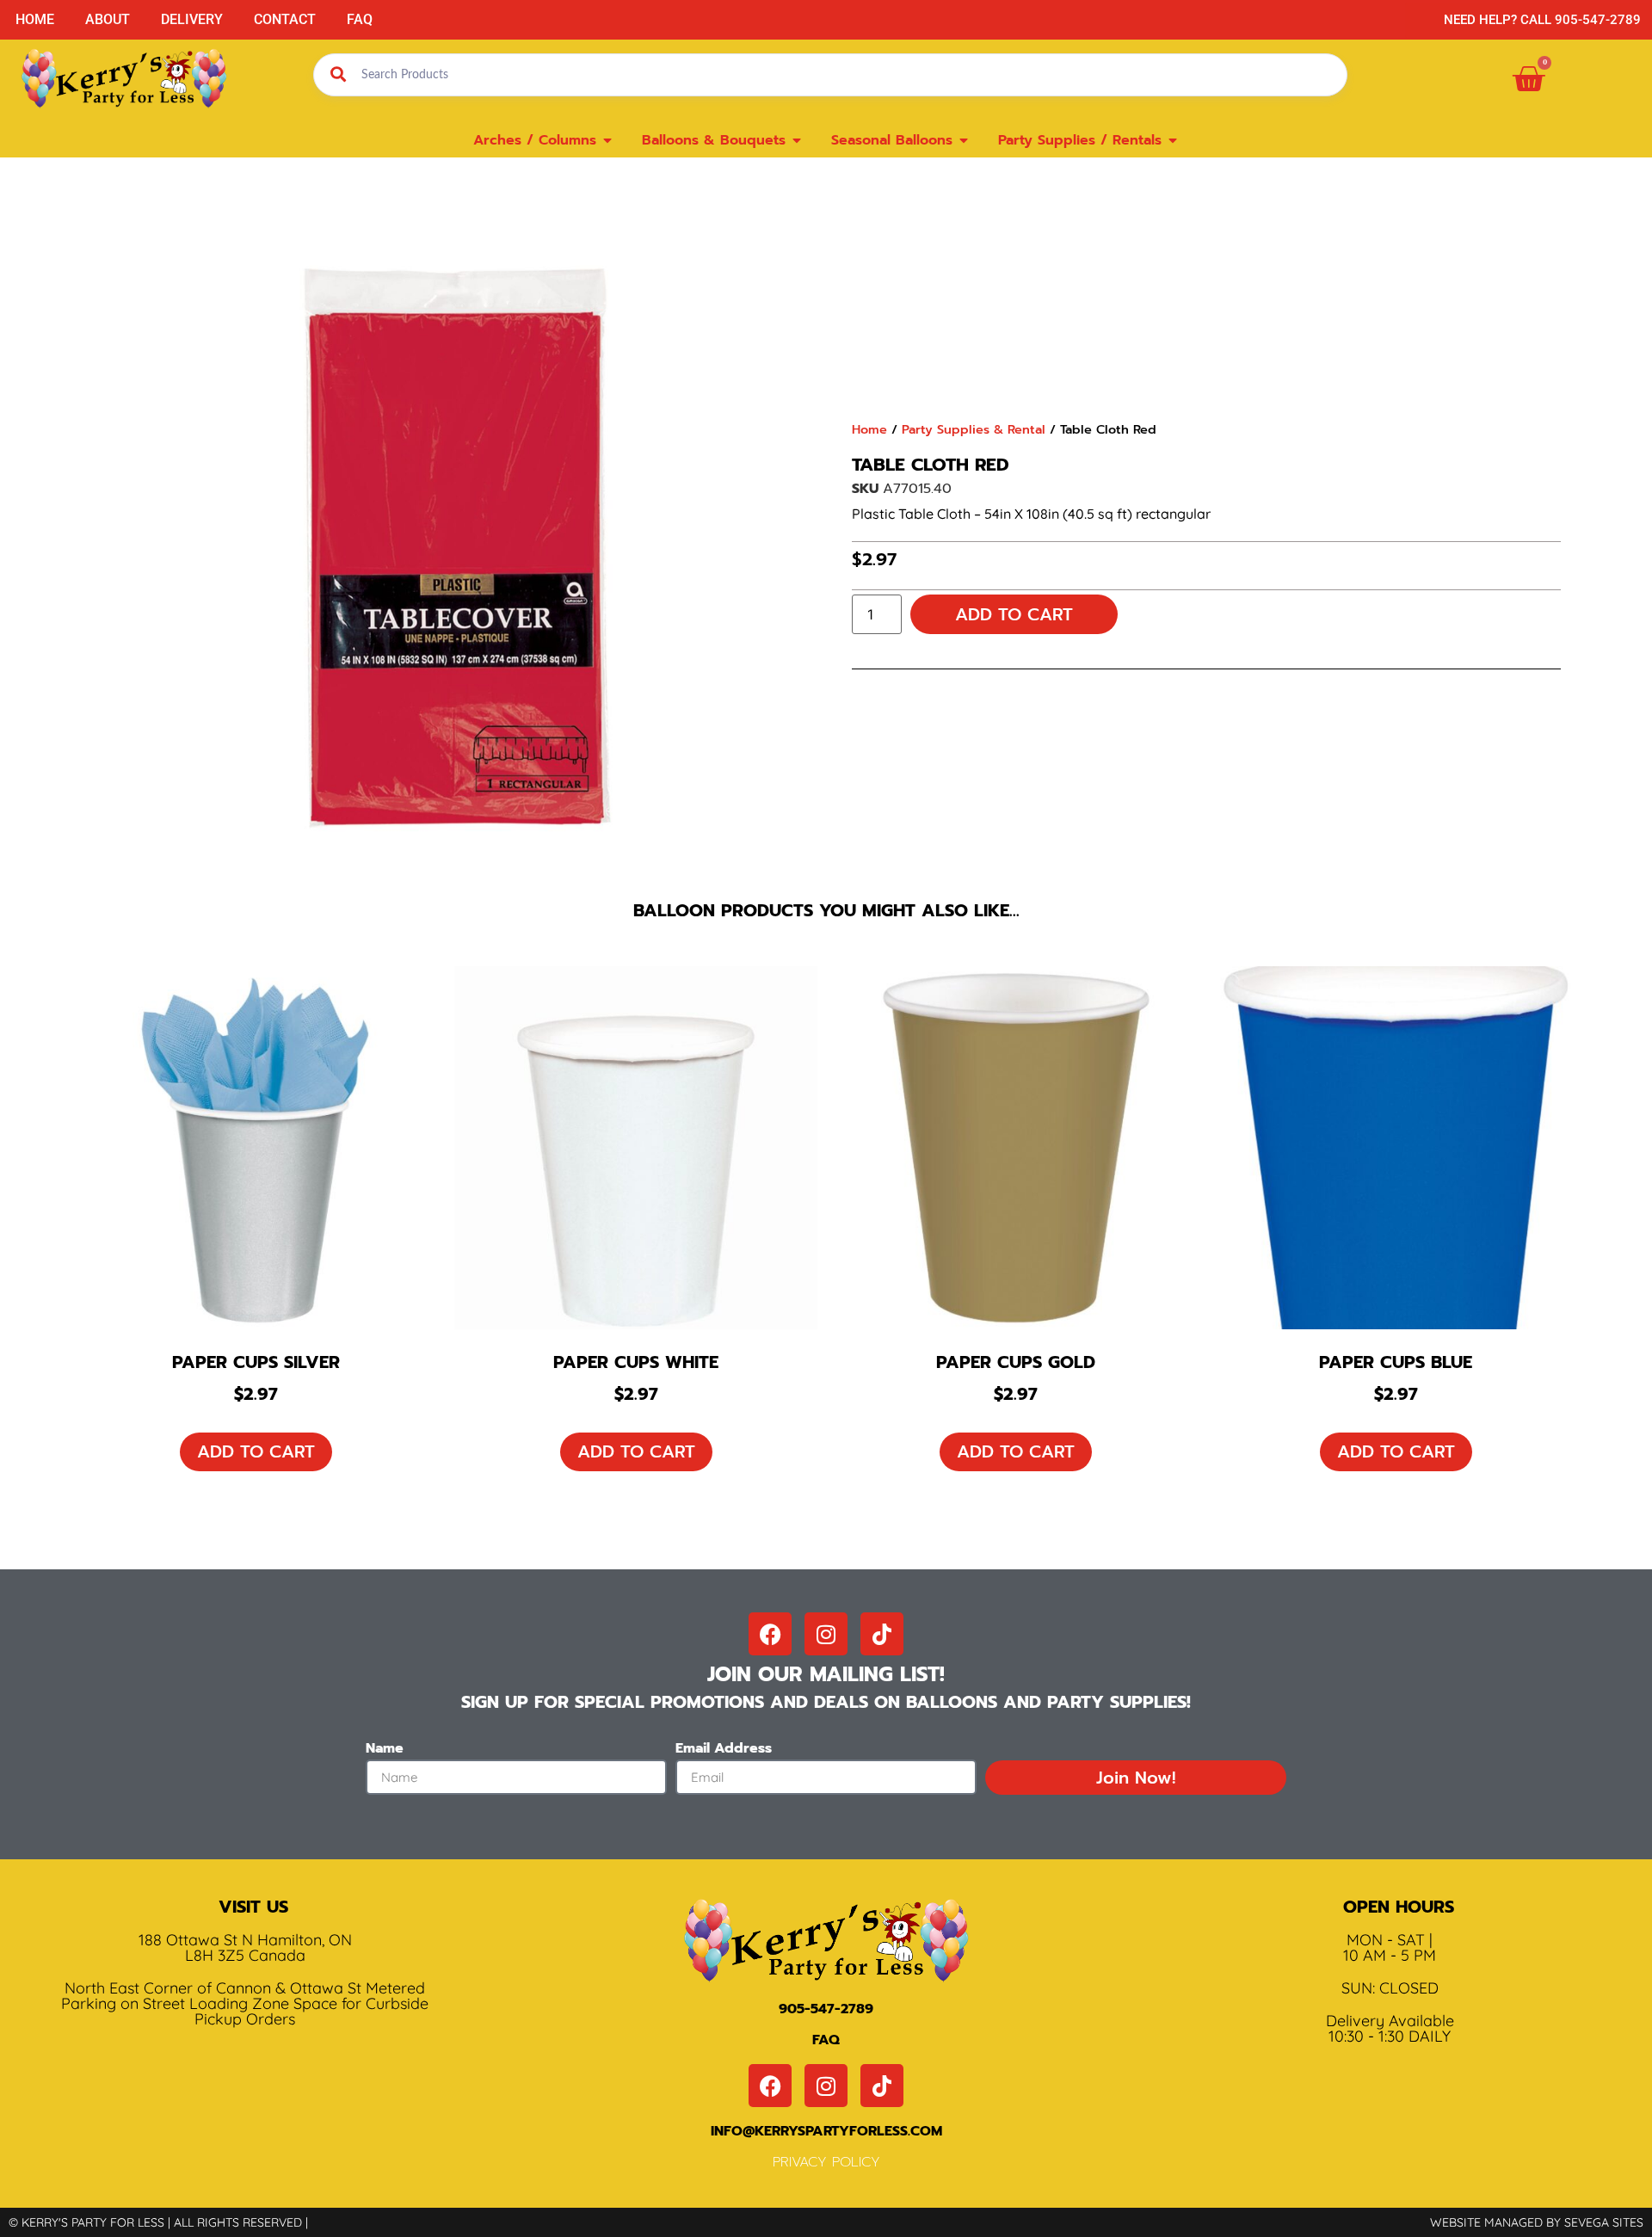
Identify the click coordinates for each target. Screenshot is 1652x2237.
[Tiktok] (882, 1634)
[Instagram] (826, 1634)
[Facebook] (770, 1634)
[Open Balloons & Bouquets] (797, 140)
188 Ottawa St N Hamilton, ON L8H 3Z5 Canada (245, 1947)
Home (35, 19)
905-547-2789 (826, 2009)
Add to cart (1014, 614)
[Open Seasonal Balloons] (964, 140)
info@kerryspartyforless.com (826, 2131)
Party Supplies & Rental (974, 429)
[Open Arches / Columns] (607, 140)
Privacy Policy (826, 2162)
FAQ (360, 19)
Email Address (724, 1750)
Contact (285, 19)
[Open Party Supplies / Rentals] (1173, 140)
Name (385, 1750)
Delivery (192, 19)
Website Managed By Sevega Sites (1537, 2222)
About (108, 19)
